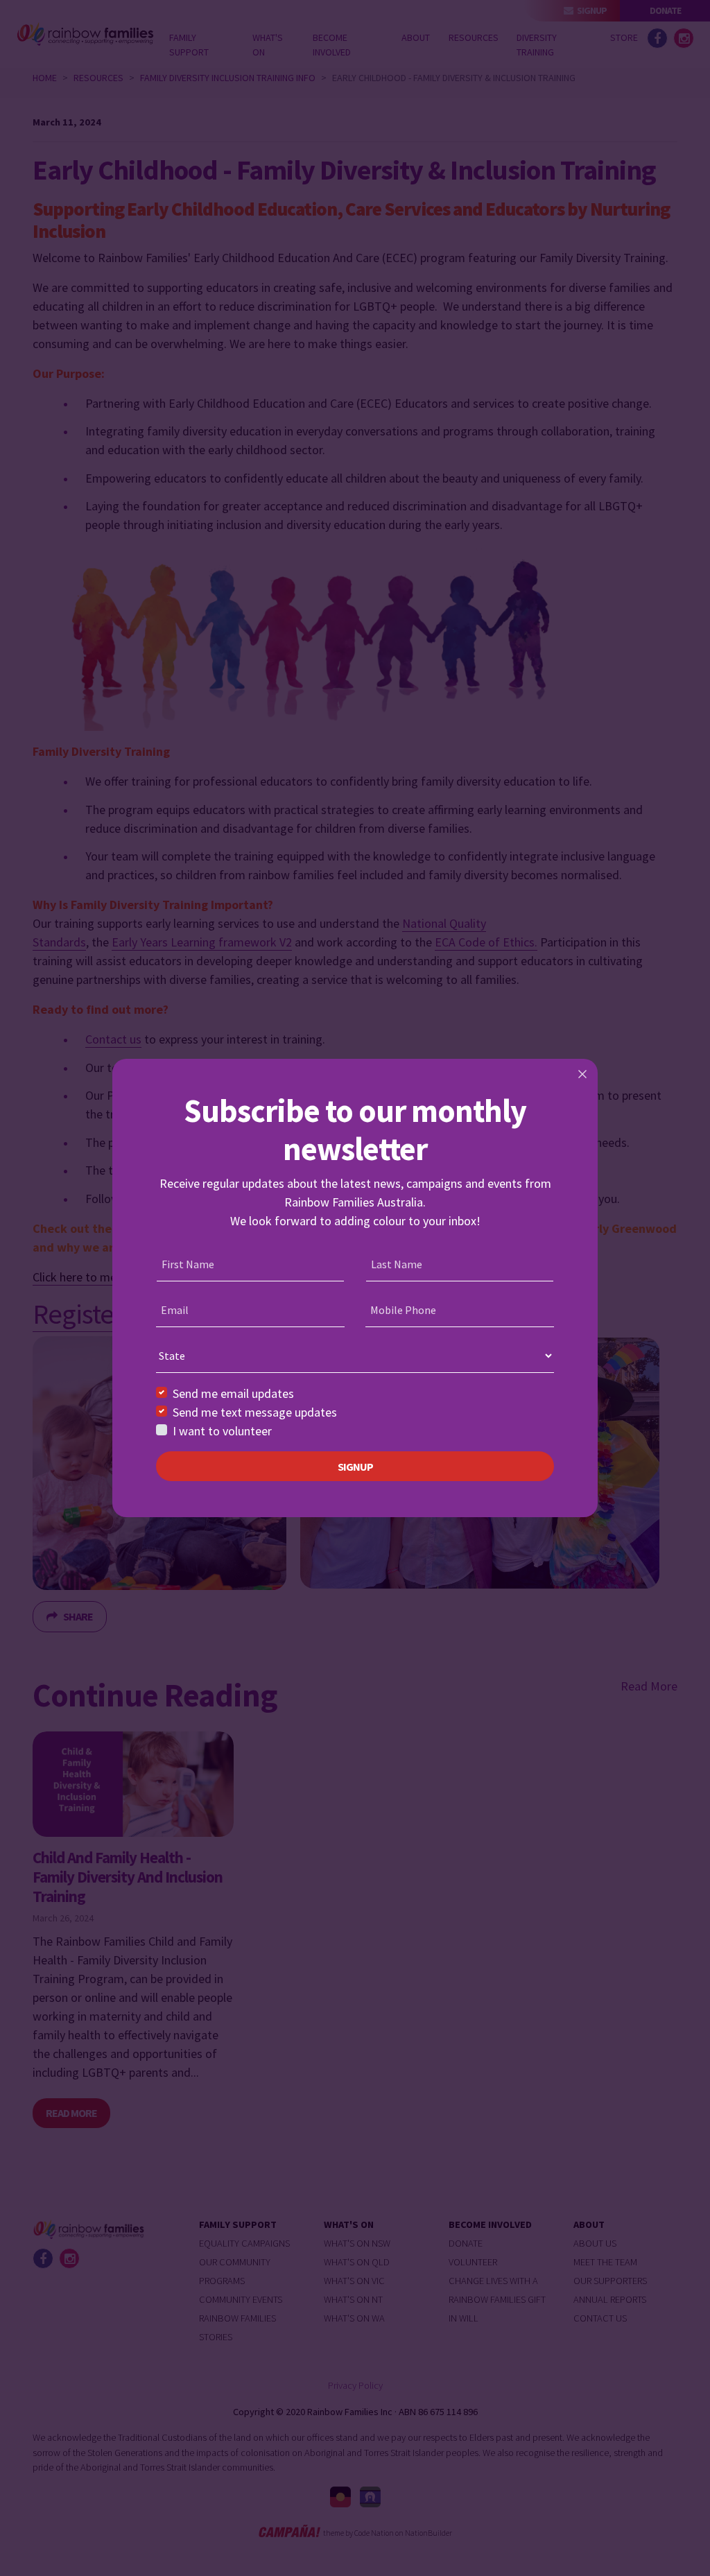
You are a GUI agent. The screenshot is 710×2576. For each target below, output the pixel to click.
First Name (188, 1264)
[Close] (582, 1074)
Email (175, 1310)
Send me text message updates (255, 1412)
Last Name (397, 1264)
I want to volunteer (222, 1431)
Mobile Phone (403, 1310)
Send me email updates (233, 1393)
